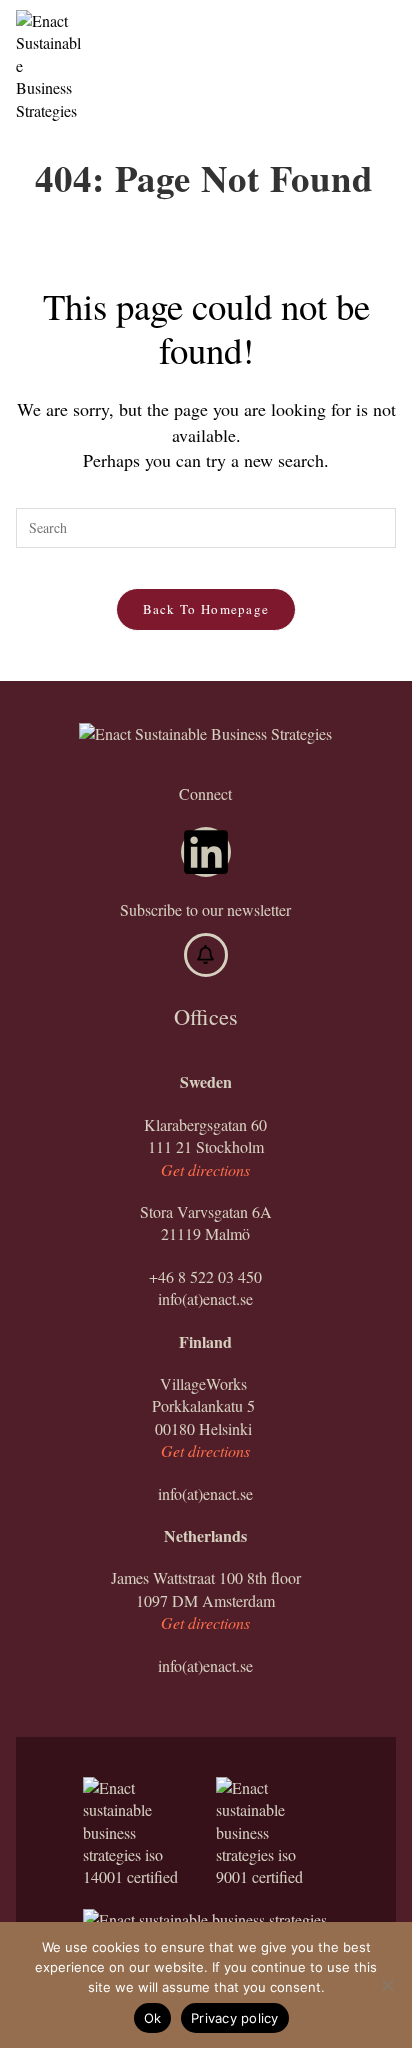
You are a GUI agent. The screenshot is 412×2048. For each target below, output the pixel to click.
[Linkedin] (206, 852)
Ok (153, 2018)
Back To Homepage (206, 609)
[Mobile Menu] (385, 34)
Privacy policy (235, 2018)
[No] (387, 1985)
